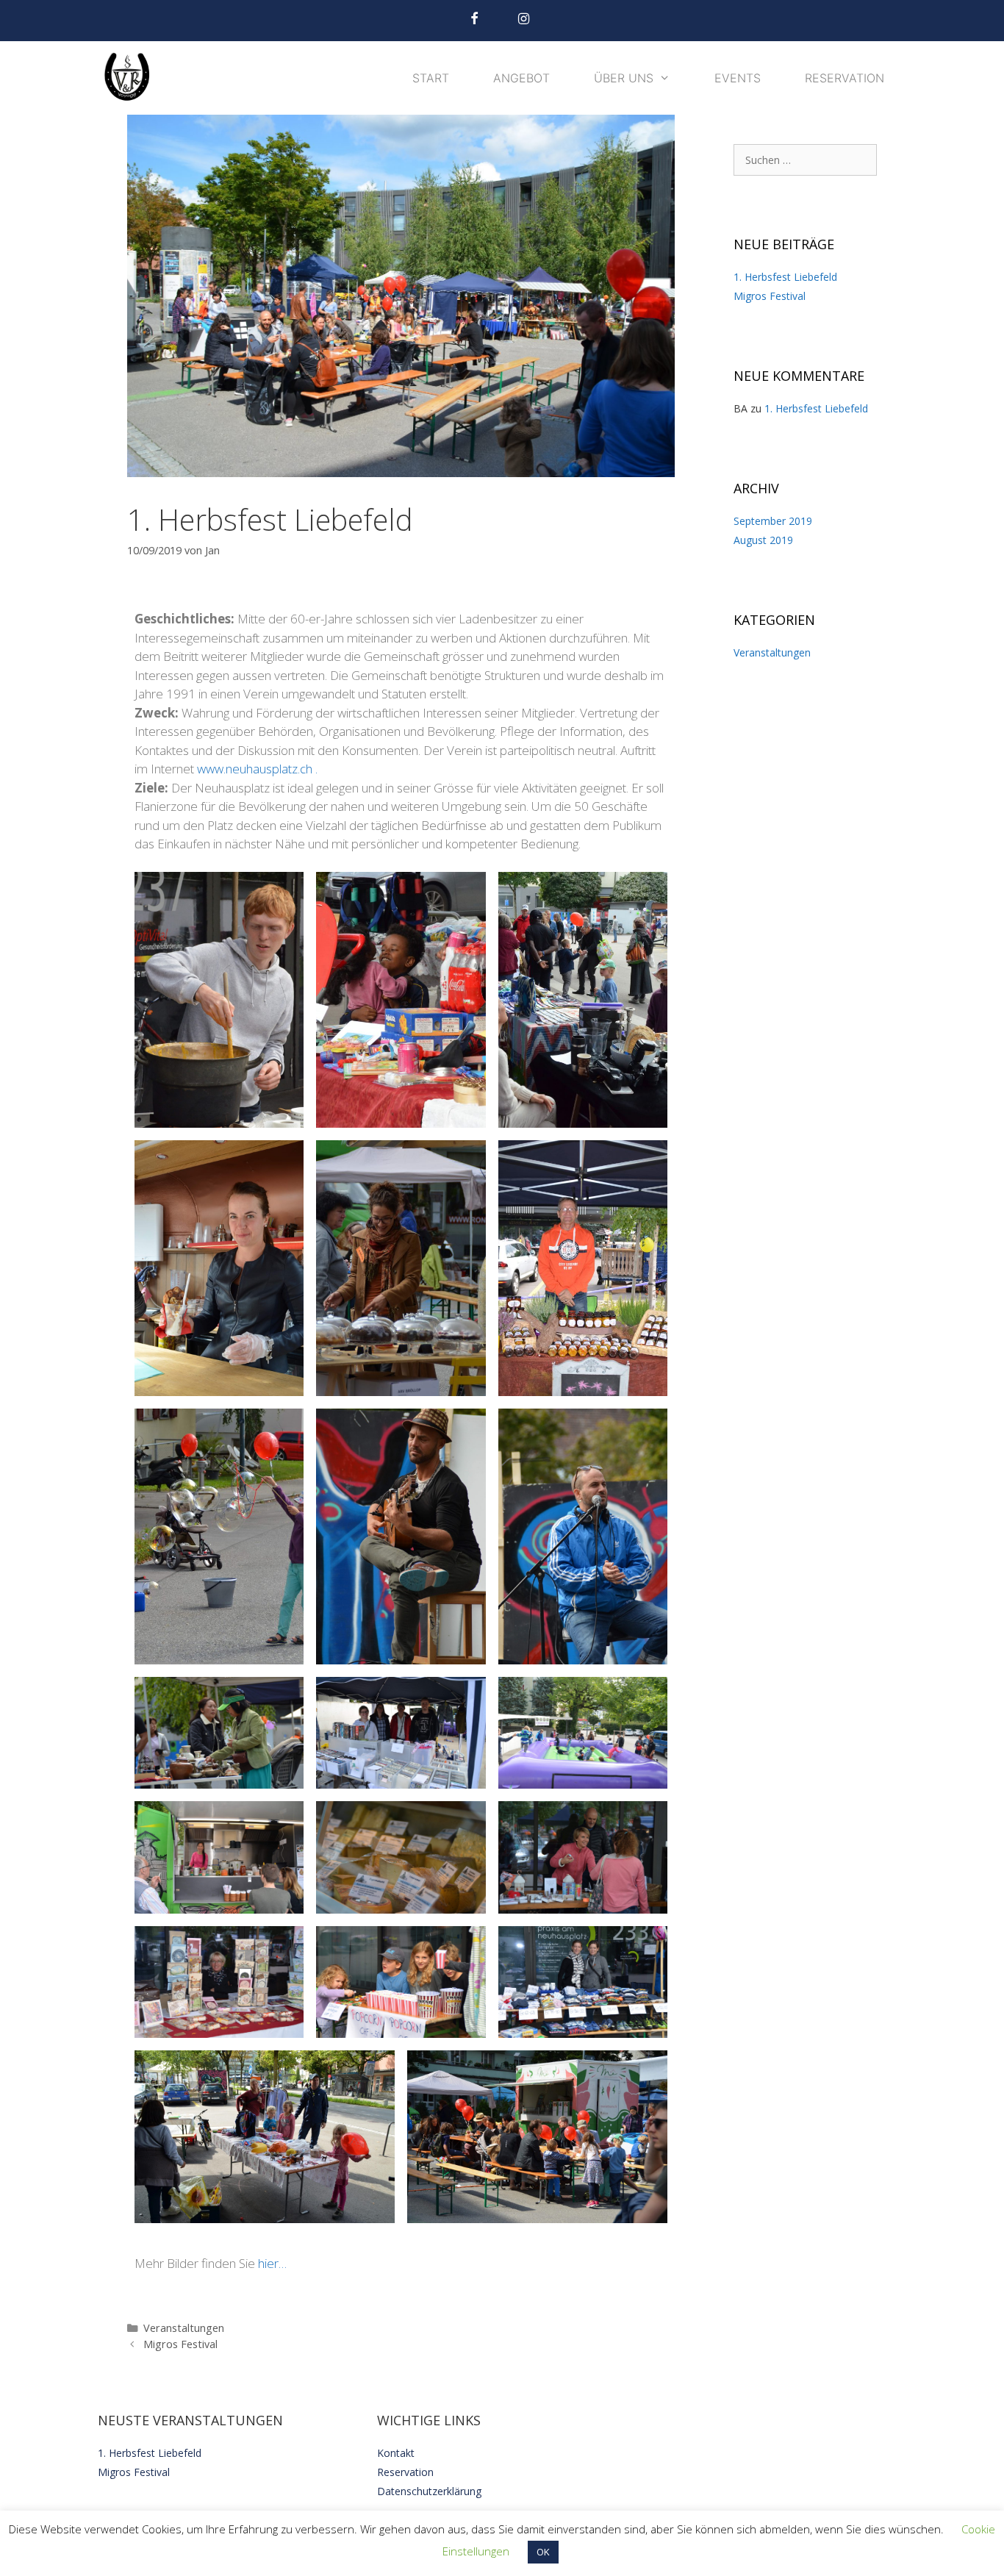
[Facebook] (474, 19)
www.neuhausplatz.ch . (257, 769)
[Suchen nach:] (805, 160)
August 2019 (763, 540)
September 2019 (773, 521)
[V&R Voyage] (131, 78)
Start (431, 78)
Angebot (521, 78)
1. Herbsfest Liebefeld (785, 277)
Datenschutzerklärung (429, 2491)
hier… (272, 2263)
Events (738, 78)
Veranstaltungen (184, 2328)
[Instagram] (524, 19)
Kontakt (396, 2453)
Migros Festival (180, 2344)
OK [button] (543, 2552)
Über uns (624, 78)
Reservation (845, 78)
